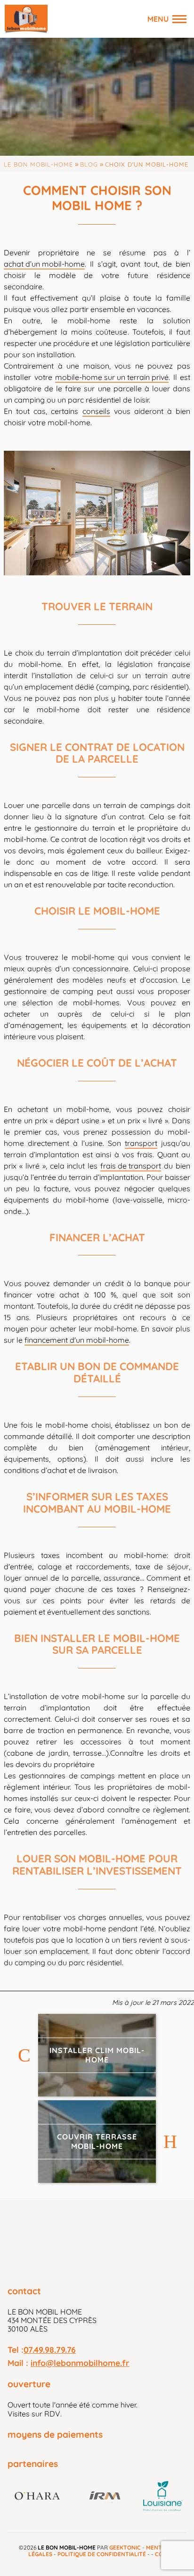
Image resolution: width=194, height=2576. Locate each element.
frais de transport (131, 1166)
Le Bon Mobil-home (38, 164)
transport (141, 1143)
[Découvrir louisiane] (163, 2497)
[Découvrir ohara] (40, 2497)
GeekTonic (125, 2547)
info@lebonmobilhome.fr (80, 2363)
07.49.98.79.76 (50, 2349)
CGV (161, 2554)
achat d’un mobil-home (44, 264)
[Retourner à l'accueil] (26, 19)
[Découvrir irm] (105, 2497)
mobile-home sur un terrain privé (112, 377)
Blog (89, 164)
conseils (96, 411)
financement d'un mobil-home (77, 1340)
